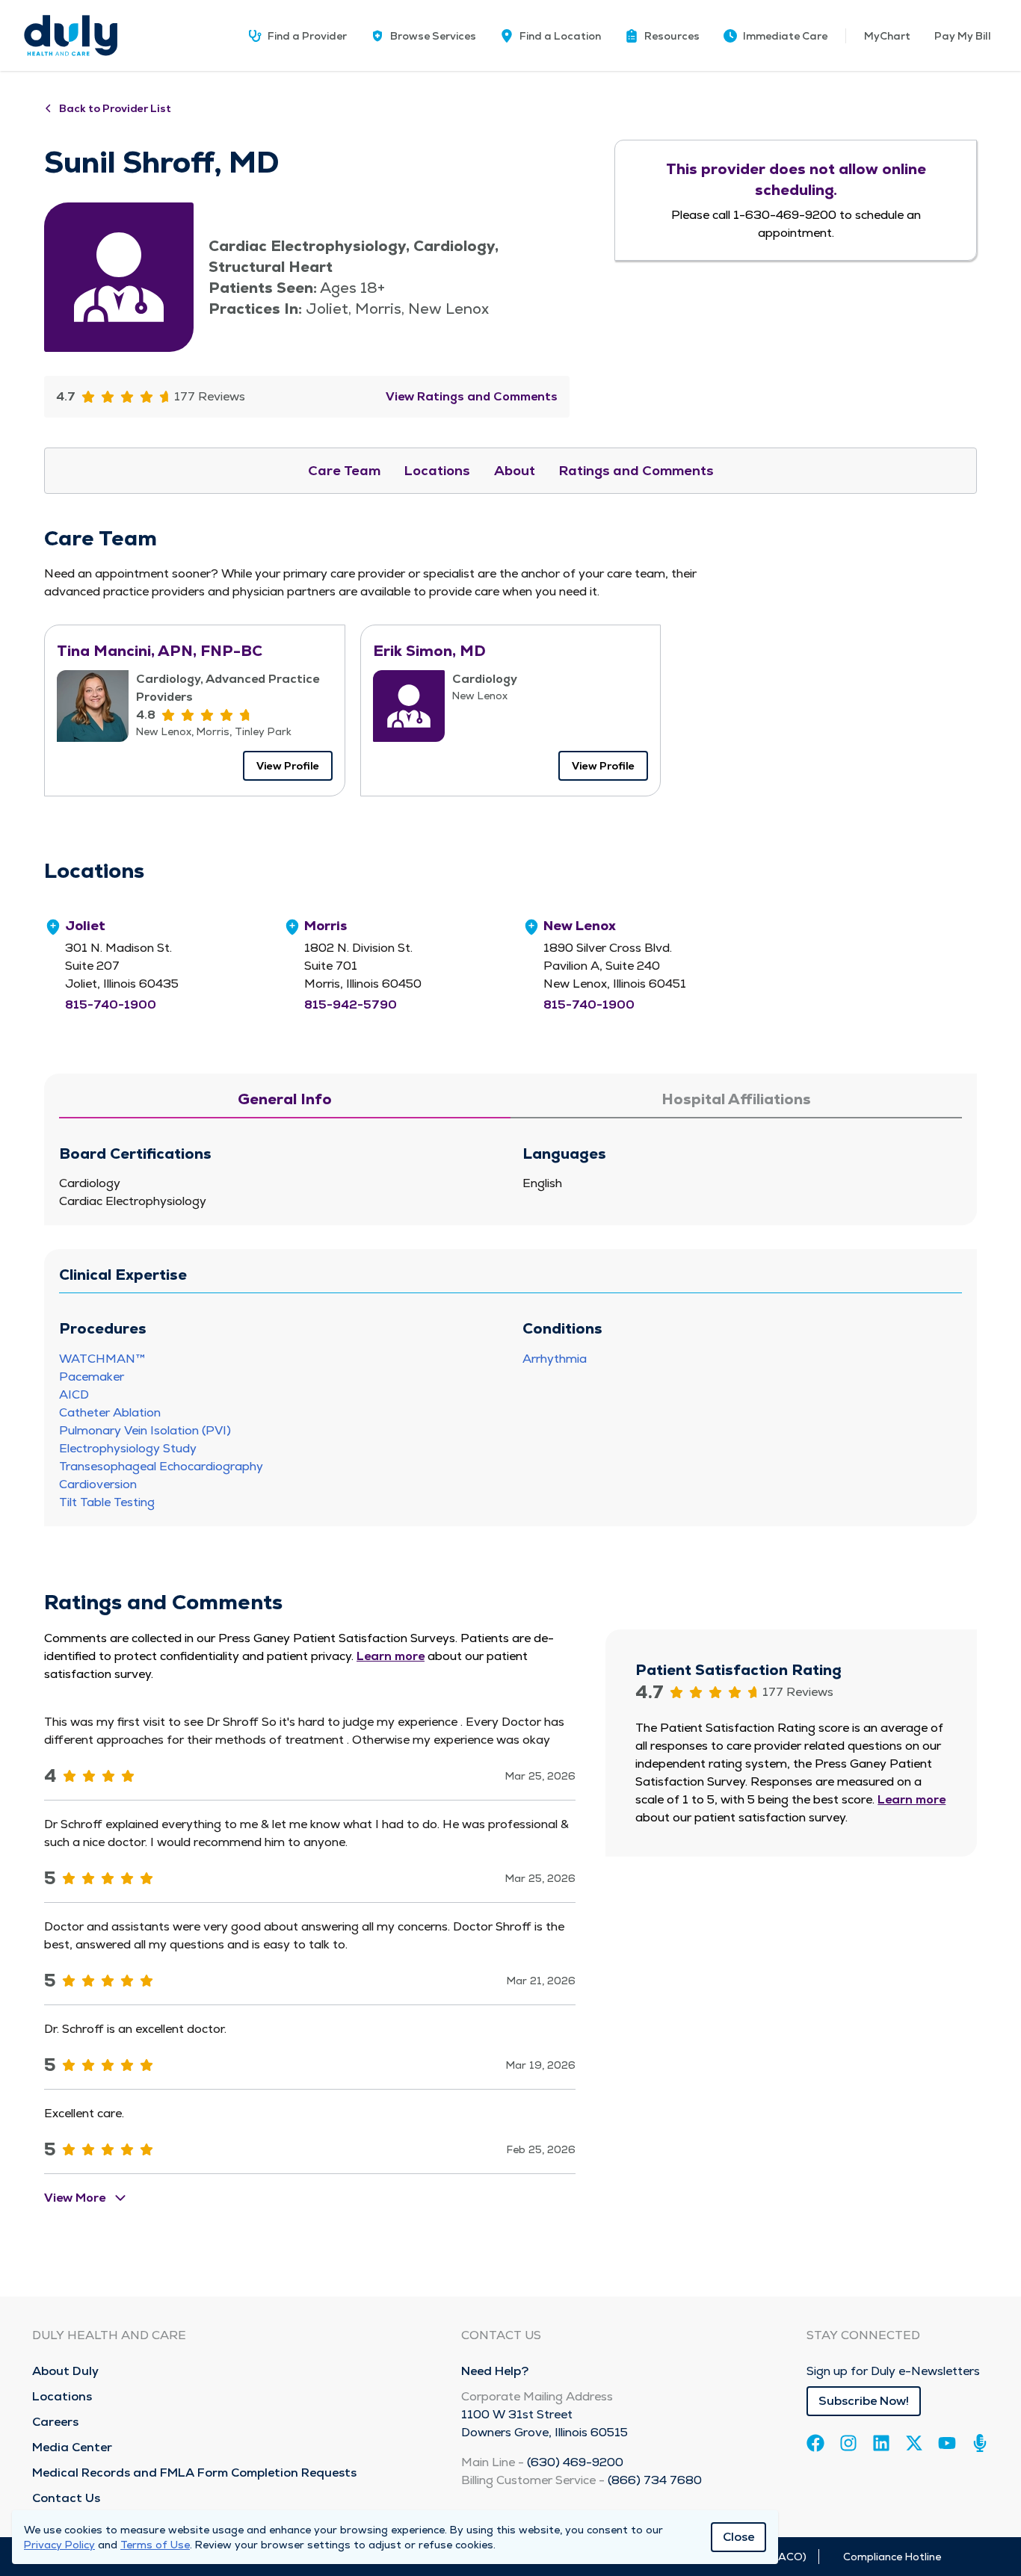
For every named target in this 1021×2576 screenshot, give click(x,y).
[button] (662, 36)
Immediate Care (785, 36)
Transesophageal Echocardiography (161, 1466)
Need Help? (495, 2371)
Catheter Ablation (110, 1412)
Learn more (391, 1656)
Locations (437, 470)
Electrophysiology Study (128, 1448)
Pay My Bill (963, 36)
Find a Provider (307, 36)
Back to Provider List (115, 108)
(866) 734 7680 (655, 2480)
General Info (285, 1099)
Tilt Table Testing (107, 1502)
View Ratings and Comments (472, 396)
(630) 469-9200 (575, 2462)
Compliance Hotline (892, 2557)
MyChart (887, 36)
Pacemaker (92, 1377)
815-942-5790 (351, 1004)
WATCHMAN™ (102, 1359)
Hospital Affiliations (736, 1099)
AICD (74, 1394)
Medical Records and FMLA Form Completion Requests (194, 2473)
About (515, 470)
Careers (55, 2422)
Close (738, 2537)
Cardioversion (98, 1484)
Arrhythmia (555, 1359)
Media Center (72, 2447)
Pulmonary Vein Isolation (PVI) (145, 1430)
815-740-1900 (111, 1004)
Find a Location (560, 36)
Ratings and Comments (636, 470)
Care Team (344, 470)
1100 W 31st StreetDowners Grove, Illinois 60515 (545, 2423)
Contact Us (66, 2498)
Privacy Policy (59, 2545)
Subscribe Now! (864, 2401)
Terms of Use (155, 2545)
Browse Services (433, 36)
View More (75, 2198)
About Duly (65, 2371)
